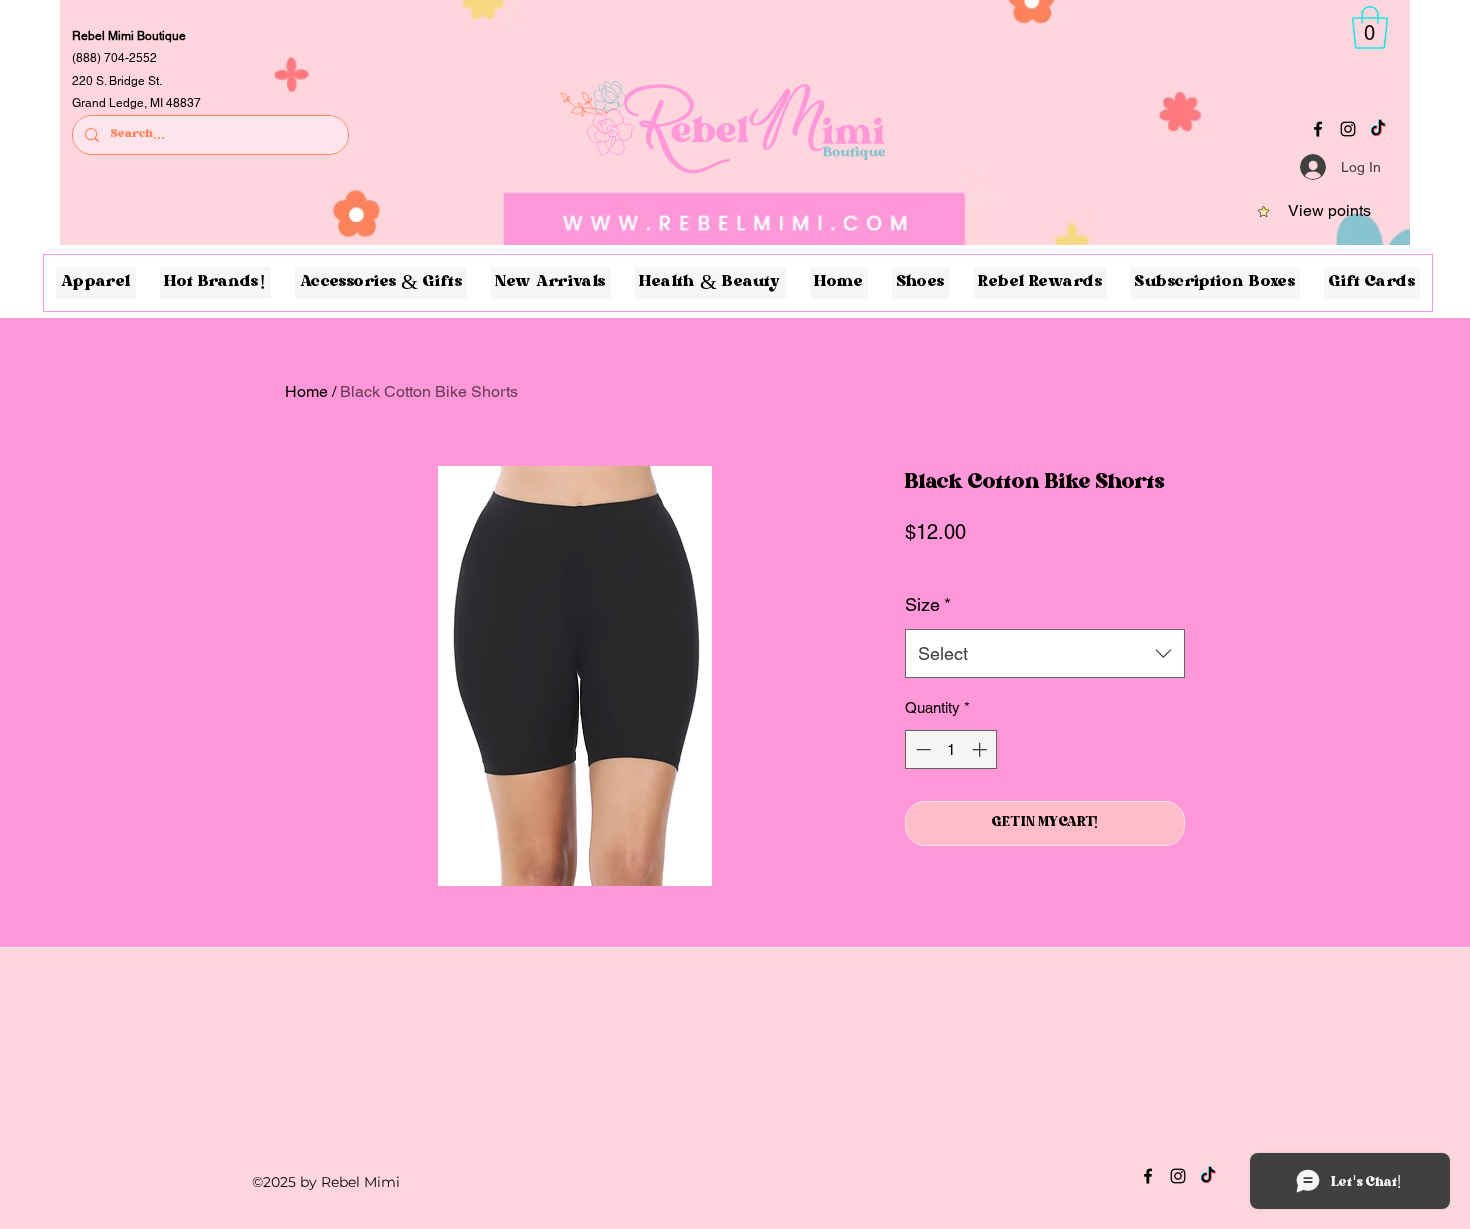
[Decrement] (921, 749)
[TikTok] (1378, 129)
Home (306, 391)
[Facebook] (1318, 129)
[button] (1370, 27)
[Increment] (981, 749)
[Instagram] (1348, 129)
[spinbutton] (951, 749)
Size (928, 604)
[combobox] (1045, 654)
